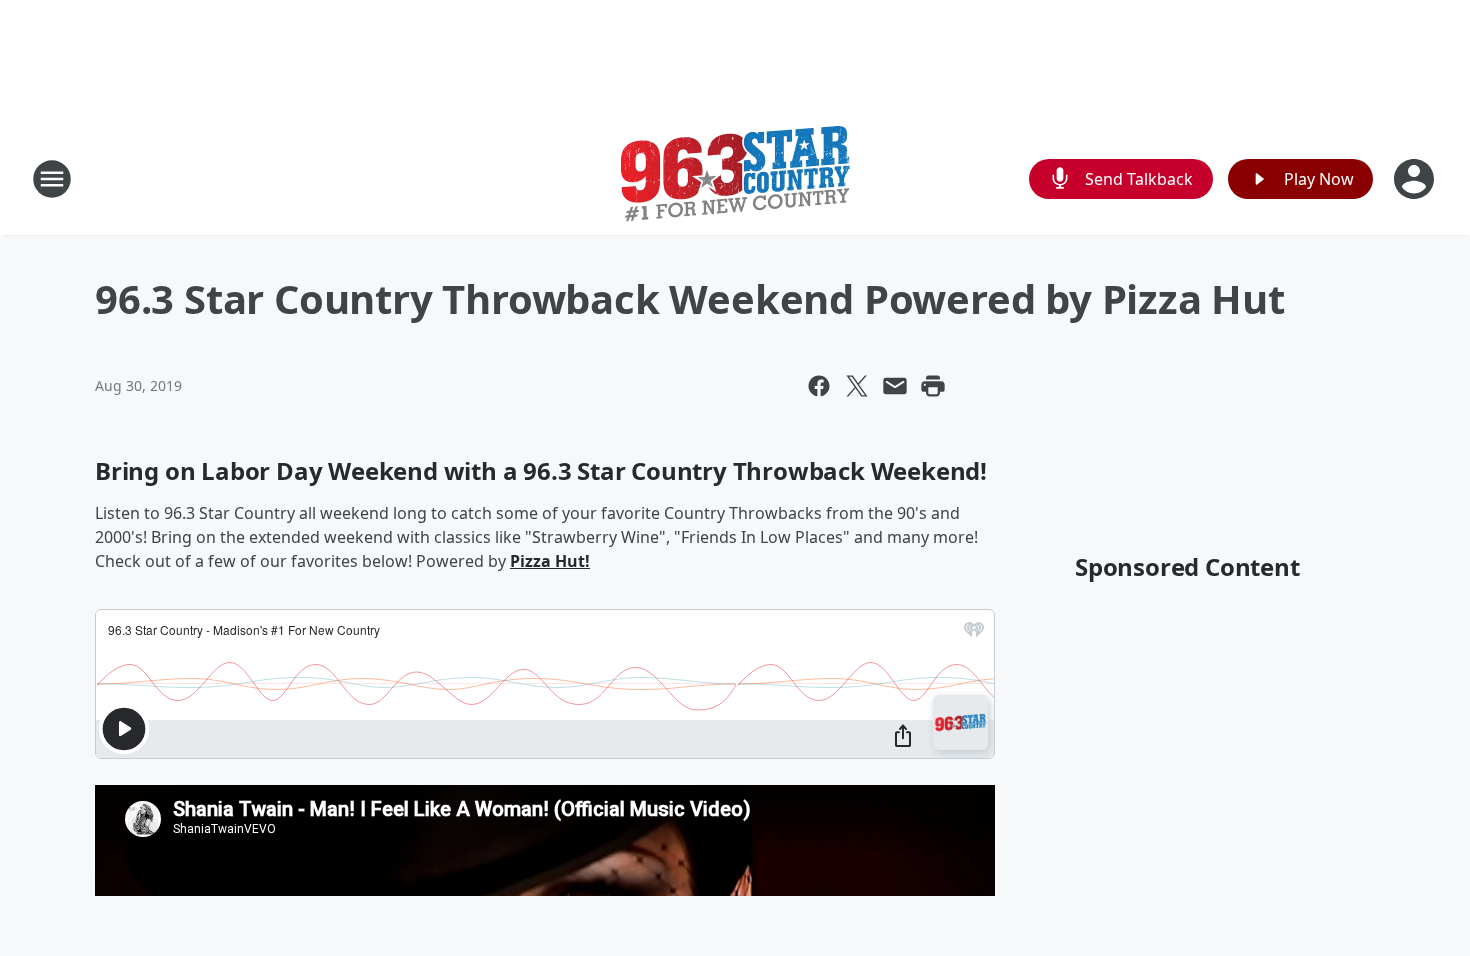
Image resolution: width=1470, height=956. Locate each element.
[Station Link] (735, 178)
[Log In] (1416, 179)
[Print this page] (933, 386)
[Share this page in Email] (895, 386)
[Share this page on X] (857, 386)
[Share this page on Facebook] (819, 386)
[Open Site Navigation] (52, 179)
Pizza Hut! (550, 561)
